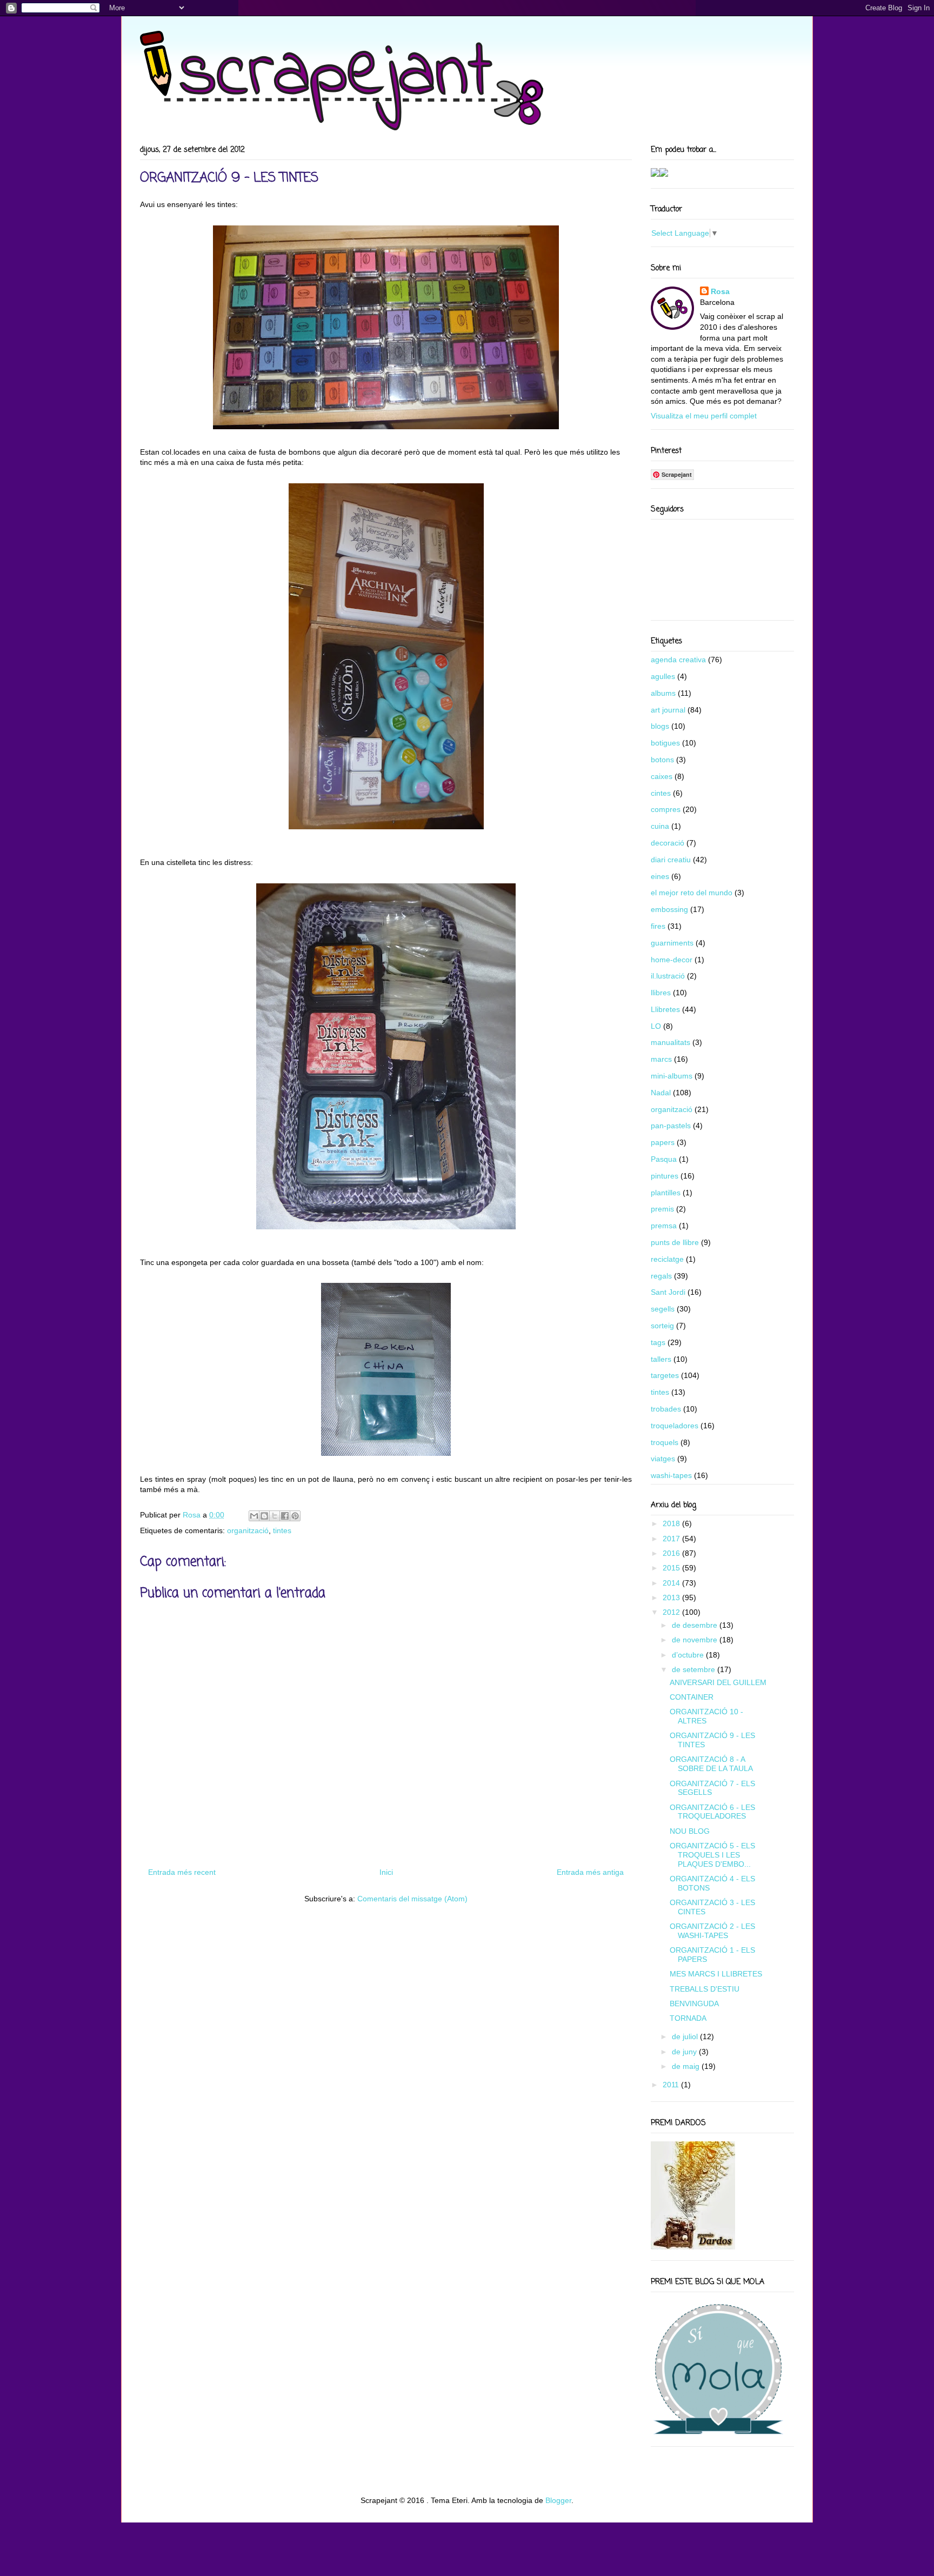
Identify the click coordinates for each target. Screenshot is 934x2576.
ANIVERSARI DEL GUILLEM (718, 1682)
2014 (672, 1583)
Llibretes (665, 1009)
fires (658, 926)
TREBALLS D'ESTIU (705, 1989)
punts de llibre (675, 1242)
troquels (665, 1442)
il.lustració (668, 976)
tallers (661, 1359)
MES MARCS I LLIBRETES (716, 1974)
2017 (672, 1539)
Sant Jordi (668, 1292)
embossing (669, 909)
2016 (672, 1553)
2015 (672, 1568)
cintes (661, 793)
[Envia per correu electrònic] (254, 1516)
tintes (282, 1530)
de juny (685, 2052)
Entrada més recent (182, 1872)
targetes (665, 1375)
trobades (666, 1409)
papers (663, 1142)
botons (662, 760)
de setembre (695, 1669)
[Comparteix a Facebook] (285, 1516)
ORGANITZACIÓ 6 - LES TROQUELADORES (712, 1812)
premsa (664, 1226)
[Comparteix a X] (275, 1516)
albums (663, 693)
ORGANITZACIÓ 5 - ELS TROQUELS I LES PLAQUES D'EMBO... (712, 1855)
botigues (665, 743)
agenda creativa (678, 660)
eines (660, 876)
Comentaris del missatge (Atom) (412, 1899)
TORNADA (688, 2018)
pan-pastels (671, 1126)
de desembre (696, 1625)
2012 (672, 1612)
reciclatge (667, 1259)
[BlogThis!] (264, 1516)
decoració (668, 843)
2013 (672, 1597)
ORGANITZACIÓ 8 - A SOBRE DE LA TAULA (711, 1764)
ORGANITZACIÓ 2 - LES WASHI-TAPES (712, 1931)
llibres (661, 993)
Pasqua (664, 1159)
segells (663, 1309)
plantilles (666, 1193)
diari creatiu (671, 860)
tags (658, 1342)
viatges (663, 1459)
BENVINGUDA (694, 2003)
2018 (672, 1523)
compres (666, 809)
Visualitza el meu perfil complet (704, 416)
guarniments (672, 943)
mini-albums (672, 1076)
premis (662, 1209)
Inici (386, 1872)
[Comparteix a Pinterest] (295, 1516)
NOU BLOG (690, 1831)
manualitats (671, 1042)
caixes (662, 776)
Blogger (558, 2500)
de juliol (686, 2036)
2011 (672, 2085)
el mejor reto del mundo (692, 893)
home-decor (672, 960)
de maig (687, 2066)
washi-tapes (671, 1475)
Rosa (720, 291)
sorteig (662, 1326)
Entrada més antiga (590, 1872)
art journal (668, 710)
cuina (660, 826)
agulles (663, 676)
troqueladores (675, 1426)
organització (248, 1530)
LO (656, 1026)
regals (661, 1276)
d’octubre (689, 1655)
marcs (661, 1059)
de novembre (696, 1640)
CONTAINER (692, 1697)
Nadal (661, 1093)
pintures (665, 1176)
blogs (660, 726)
